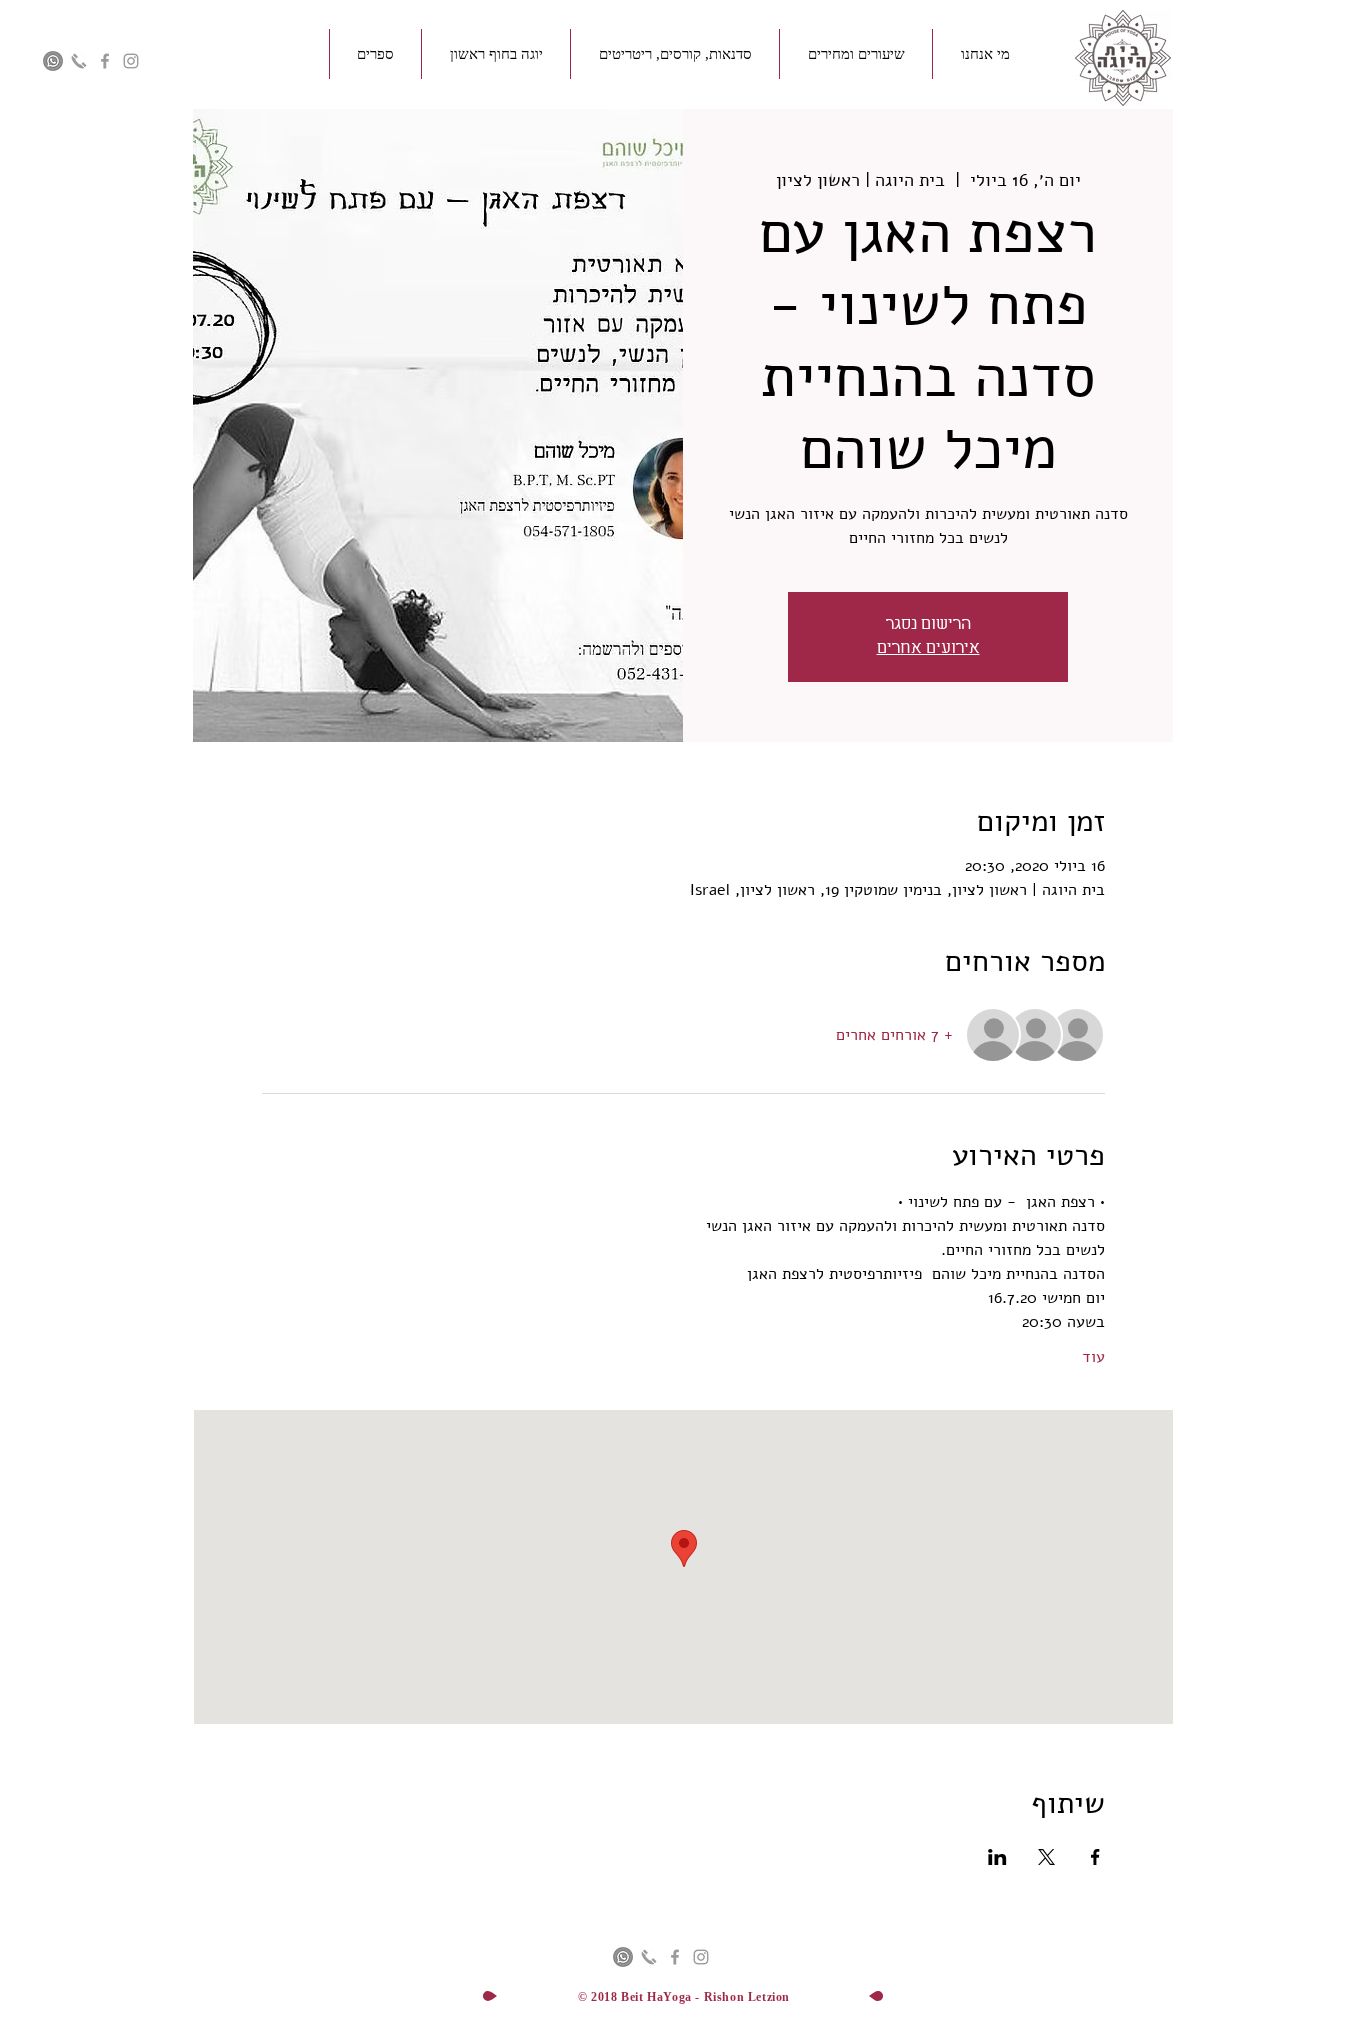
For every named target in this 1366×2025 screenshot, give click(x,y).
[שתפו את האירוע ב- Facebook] (1095, 1857)
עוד (1093, 1357)
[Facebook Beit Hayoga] (105, 61)
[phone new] (79, 61)
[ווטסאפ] (53, 61)
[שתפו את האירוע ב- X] (1046, 1857)
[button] (985, 54)
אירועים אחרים (928, 648)
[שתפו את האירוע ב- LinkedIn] (997, 1857)
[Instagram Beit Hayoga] (131, 61)
